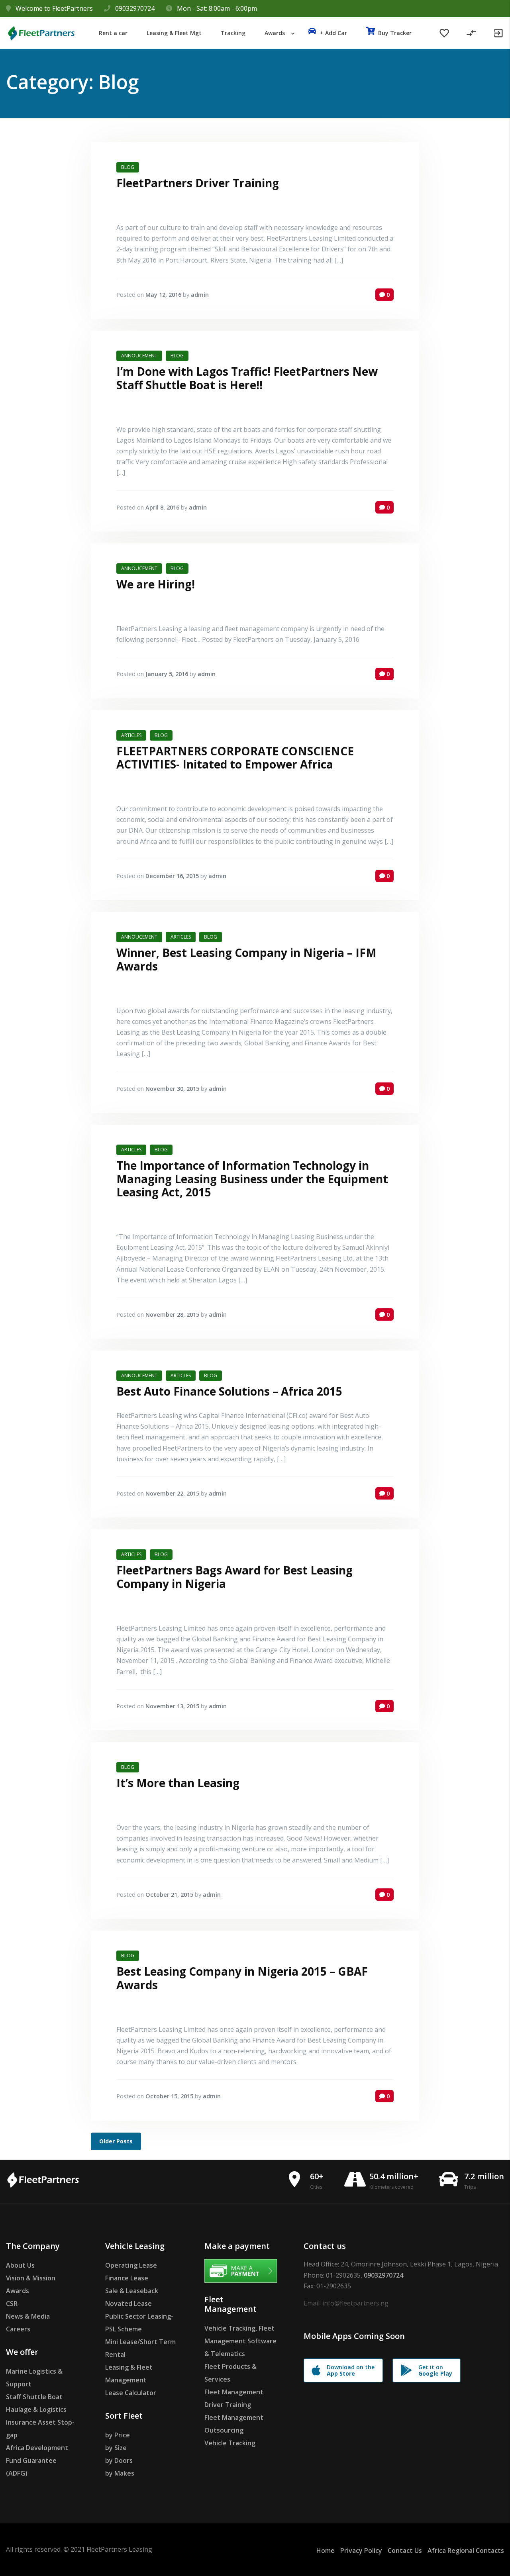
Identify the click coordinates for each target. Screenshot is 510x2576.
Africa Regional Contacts (466, 2551)
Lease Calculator (131, 2393)
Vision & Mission (31, 2278)
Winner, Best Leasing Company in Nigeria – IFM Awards (246, 959)
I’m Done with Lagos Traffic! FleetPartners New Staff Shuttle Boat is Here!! (247, 378)
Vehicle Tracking (230, 2443)
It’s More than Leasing (178, 1783)
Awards (18, 2291)
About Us (20, 2265)
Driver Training (228, 2405)
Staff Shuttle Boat (34, 2397)
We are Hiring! (156, 584)
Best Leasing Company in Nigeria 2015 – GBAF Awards (242, 1978)
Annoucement (139, 356)
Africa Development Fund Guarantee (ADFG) (37, 2460)
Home (326, 2551)
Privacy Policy (361, 2551)
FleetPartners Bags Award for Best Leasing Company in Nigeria (234, 1577)
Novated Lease (128, 2304)
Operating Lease (131, 2265)
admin (200, 295)
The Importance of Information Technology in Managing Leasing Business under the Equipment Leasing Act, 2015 (252, 1179)
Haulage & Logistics (36, 2409)
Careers (18, 2329)
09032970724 (135, 8)
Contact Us (405, 2551)
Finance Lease (127, 2278)
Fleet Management (234, 2392)
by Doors (119, 2460)
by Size (116, 2448)
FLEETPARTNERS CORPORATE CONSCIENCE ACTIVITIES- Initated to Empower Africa (235, 758)
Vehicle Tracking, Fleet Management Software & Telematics (240, 2341)
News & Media (28, 2316)
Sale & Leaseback (132, 2291)
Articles (131, 735)
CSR (12, 2304)
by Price (118, 2435)
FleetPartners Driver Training (198, 183)
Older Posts (116, 2141)
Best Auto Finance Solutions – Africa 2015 (229, 1391)
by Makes (120, 2473)
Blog (128, 167)
